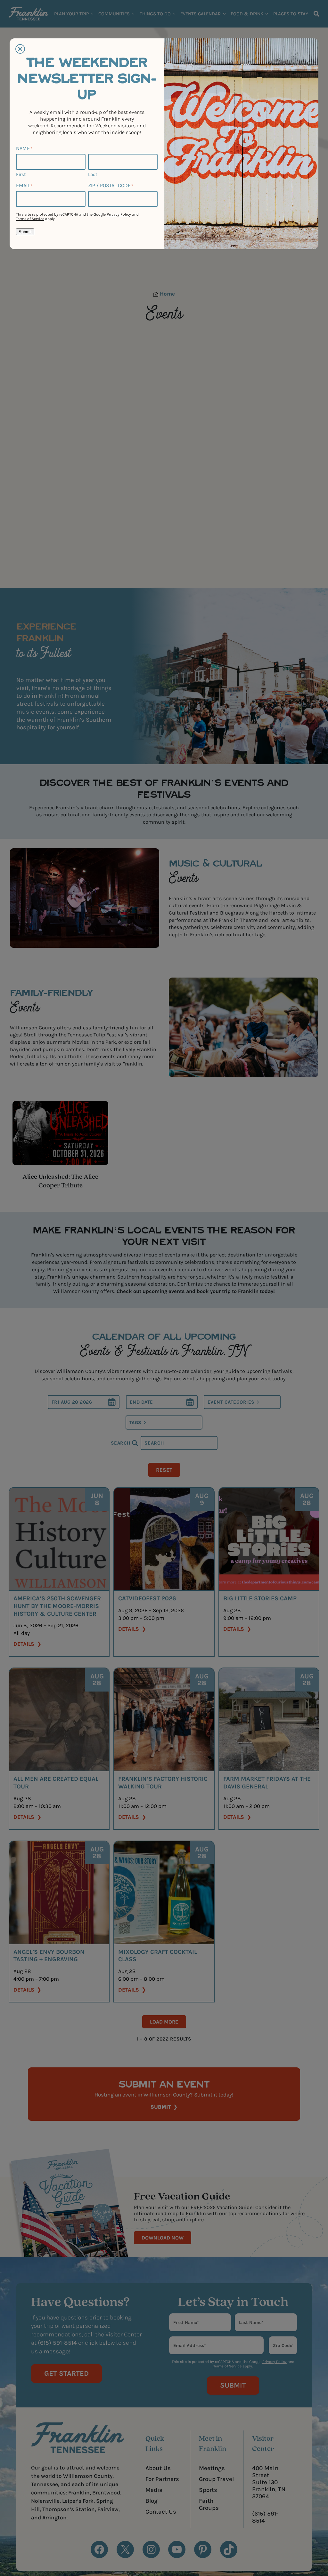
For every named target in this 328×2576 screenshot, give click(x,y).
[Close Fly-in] (20, 49)
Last (93, 174)
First (21, 174)
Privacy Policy (119, 214)
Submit (25, 232)
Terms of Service (30, 219)
